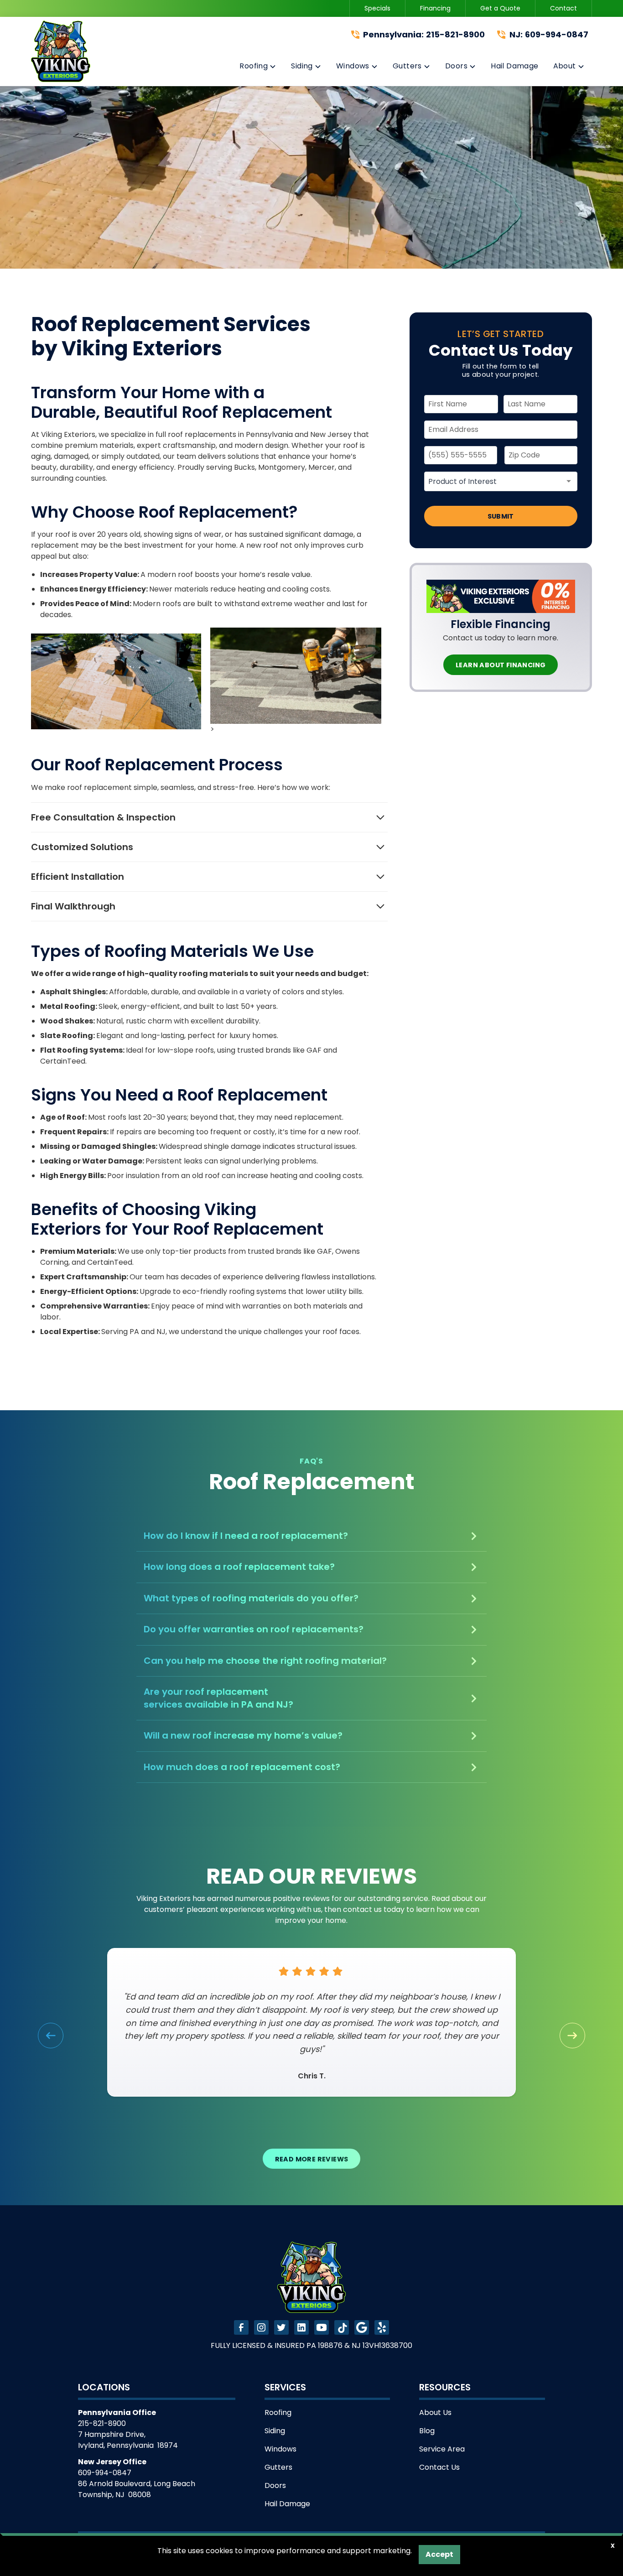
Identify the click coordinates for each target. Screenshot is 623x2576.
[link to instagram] (261, 2327)
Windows (280, 2449)
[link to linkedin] (301, 2327)
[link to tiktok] (342, 2327)
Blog (427, 2431)
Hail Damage (287, 2504)
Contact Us (439, 2467)
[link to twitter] (281, 2327)
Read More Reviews (312, 2159)
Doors (275, 2485)
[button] (258, 68)
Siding (275, 2431)
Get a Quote (500, 8)
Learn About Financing (501, 665)
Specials (377, 8)
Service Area (442, 2449)
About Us (435, 2412)
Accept (439, 2554)
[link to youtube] (322, 2327)
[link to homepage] (61, 51)
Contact (563, 8)
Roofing (278, 2412)
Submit (501, 516)
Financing (435, 8)
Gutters (278, 2467)
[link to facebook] (241, 2327)
